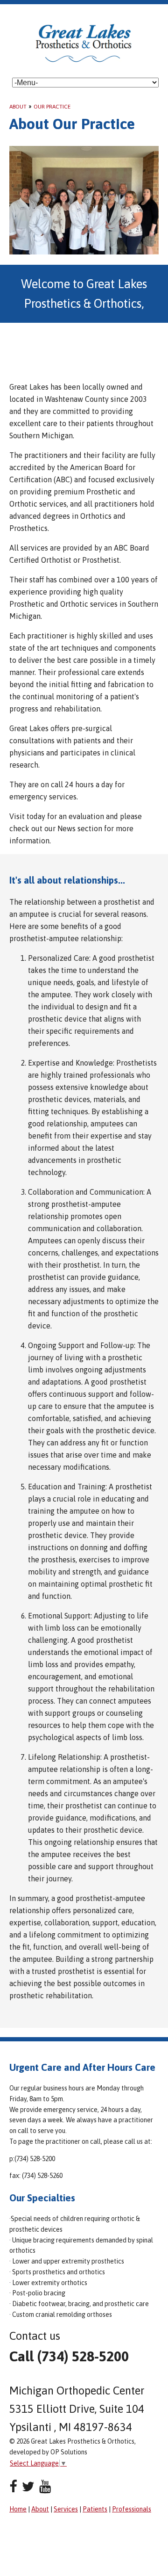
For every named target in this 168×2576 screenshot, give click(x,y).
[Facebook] (13, 2486)
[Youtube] (45, 2486)
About (18, 107)
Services (66, 2509)
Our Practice (52, 107)
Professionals (132, 2509)
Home (18, 2509)
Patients (95, 2509)
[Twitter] (28, 2486)
